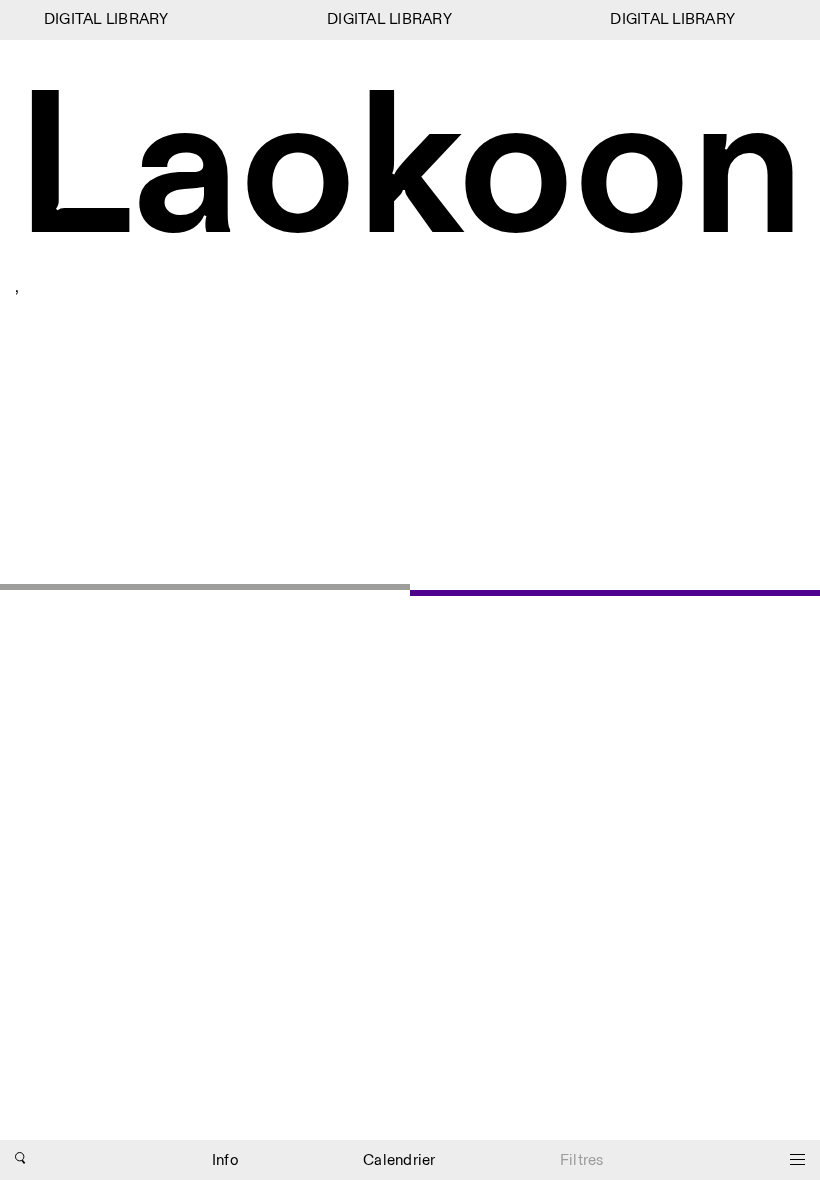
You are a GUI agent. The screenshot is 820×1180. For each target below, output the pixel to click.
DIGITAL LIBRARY (102, 19)
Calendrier (399, 1160)
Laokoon (410, 173)
